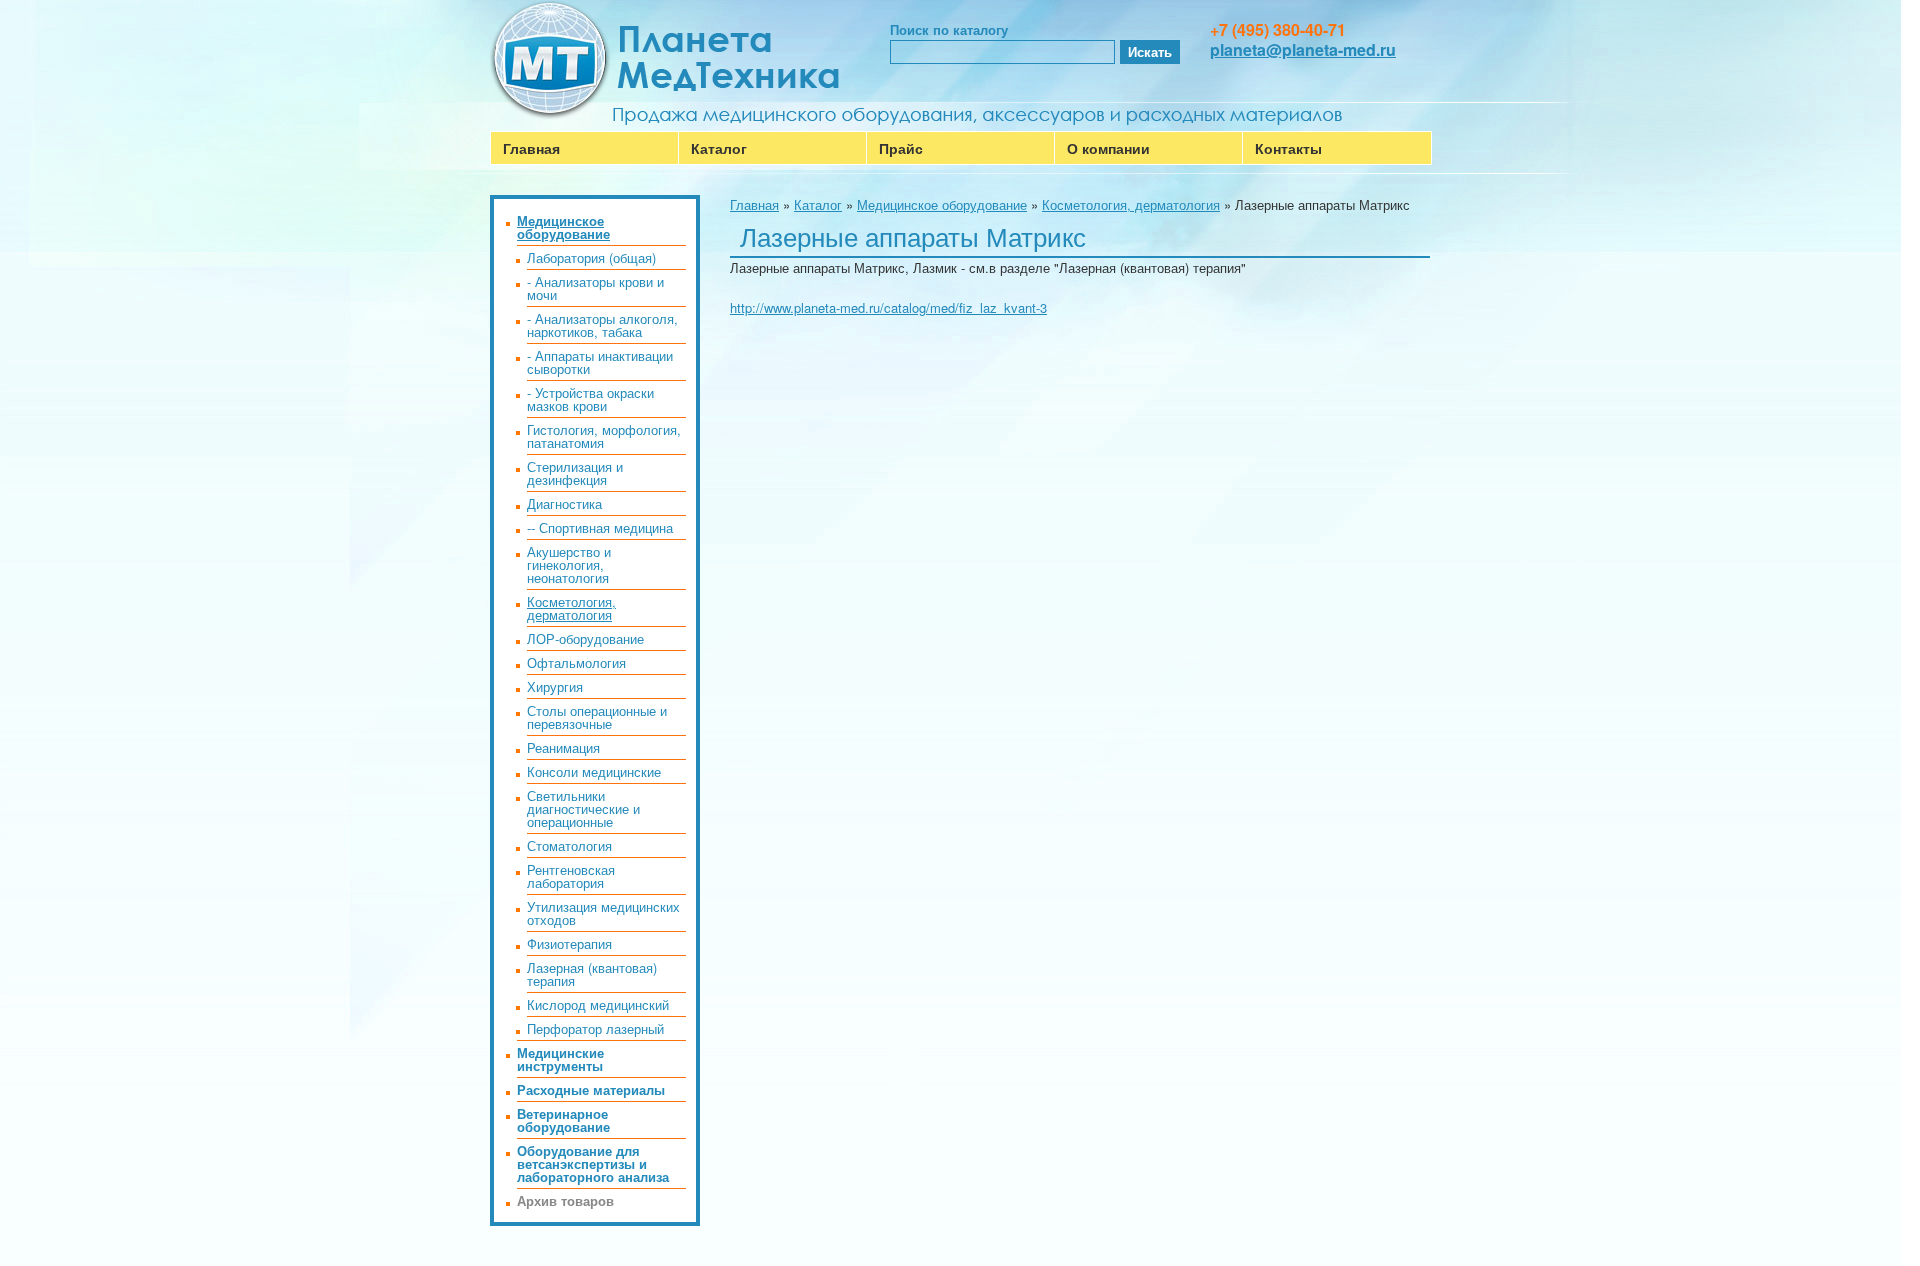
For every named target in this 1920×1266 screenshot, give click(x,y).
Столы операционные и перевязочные (597, 717)
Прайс (901, 148)
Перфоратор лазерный (595, 1028)
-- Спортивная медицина (600, 527)
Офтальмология (576, 662)
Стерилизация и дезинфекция (575, 473)
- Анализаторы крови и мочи (595, 288)
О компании (1108, 148)
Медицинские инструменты (560, 1059)
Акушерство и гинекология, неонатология (569, 564)
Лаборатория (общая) (591, 257)
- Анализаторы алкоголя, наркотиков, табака (602, 325)
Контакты (1288, 148)
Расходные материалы (591, 1089)
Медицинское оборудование (942, 204)
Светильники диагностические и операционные (583, 808)
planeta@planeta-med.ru (1303, 49)
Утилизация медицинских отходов (603, 913)
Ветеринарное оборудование (563, 1120)
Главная (531, 148)
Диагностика (564, 503)
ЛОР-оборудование (585, 638)
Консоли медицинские (594, 771)
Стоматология (569, 845)
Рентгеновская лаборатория (571, 876)
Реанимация (563, 747)
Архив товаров (565, 1200)
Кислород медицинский (598, 1004)
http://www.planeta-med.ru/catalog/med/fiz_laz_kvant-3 (888, 307)
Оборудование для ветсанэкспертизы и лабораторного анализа (593, 1163)
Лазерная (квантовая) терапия (592, 974)
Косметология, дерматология (1131, 204)
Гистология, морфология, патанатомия (604, 436)
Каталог (719, 148)
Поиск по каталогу (949, 29)
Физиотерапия (569, 943)
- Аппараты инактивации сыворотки (600, 362)
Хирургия (555, 686)
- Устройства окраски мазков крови (590, 399)
